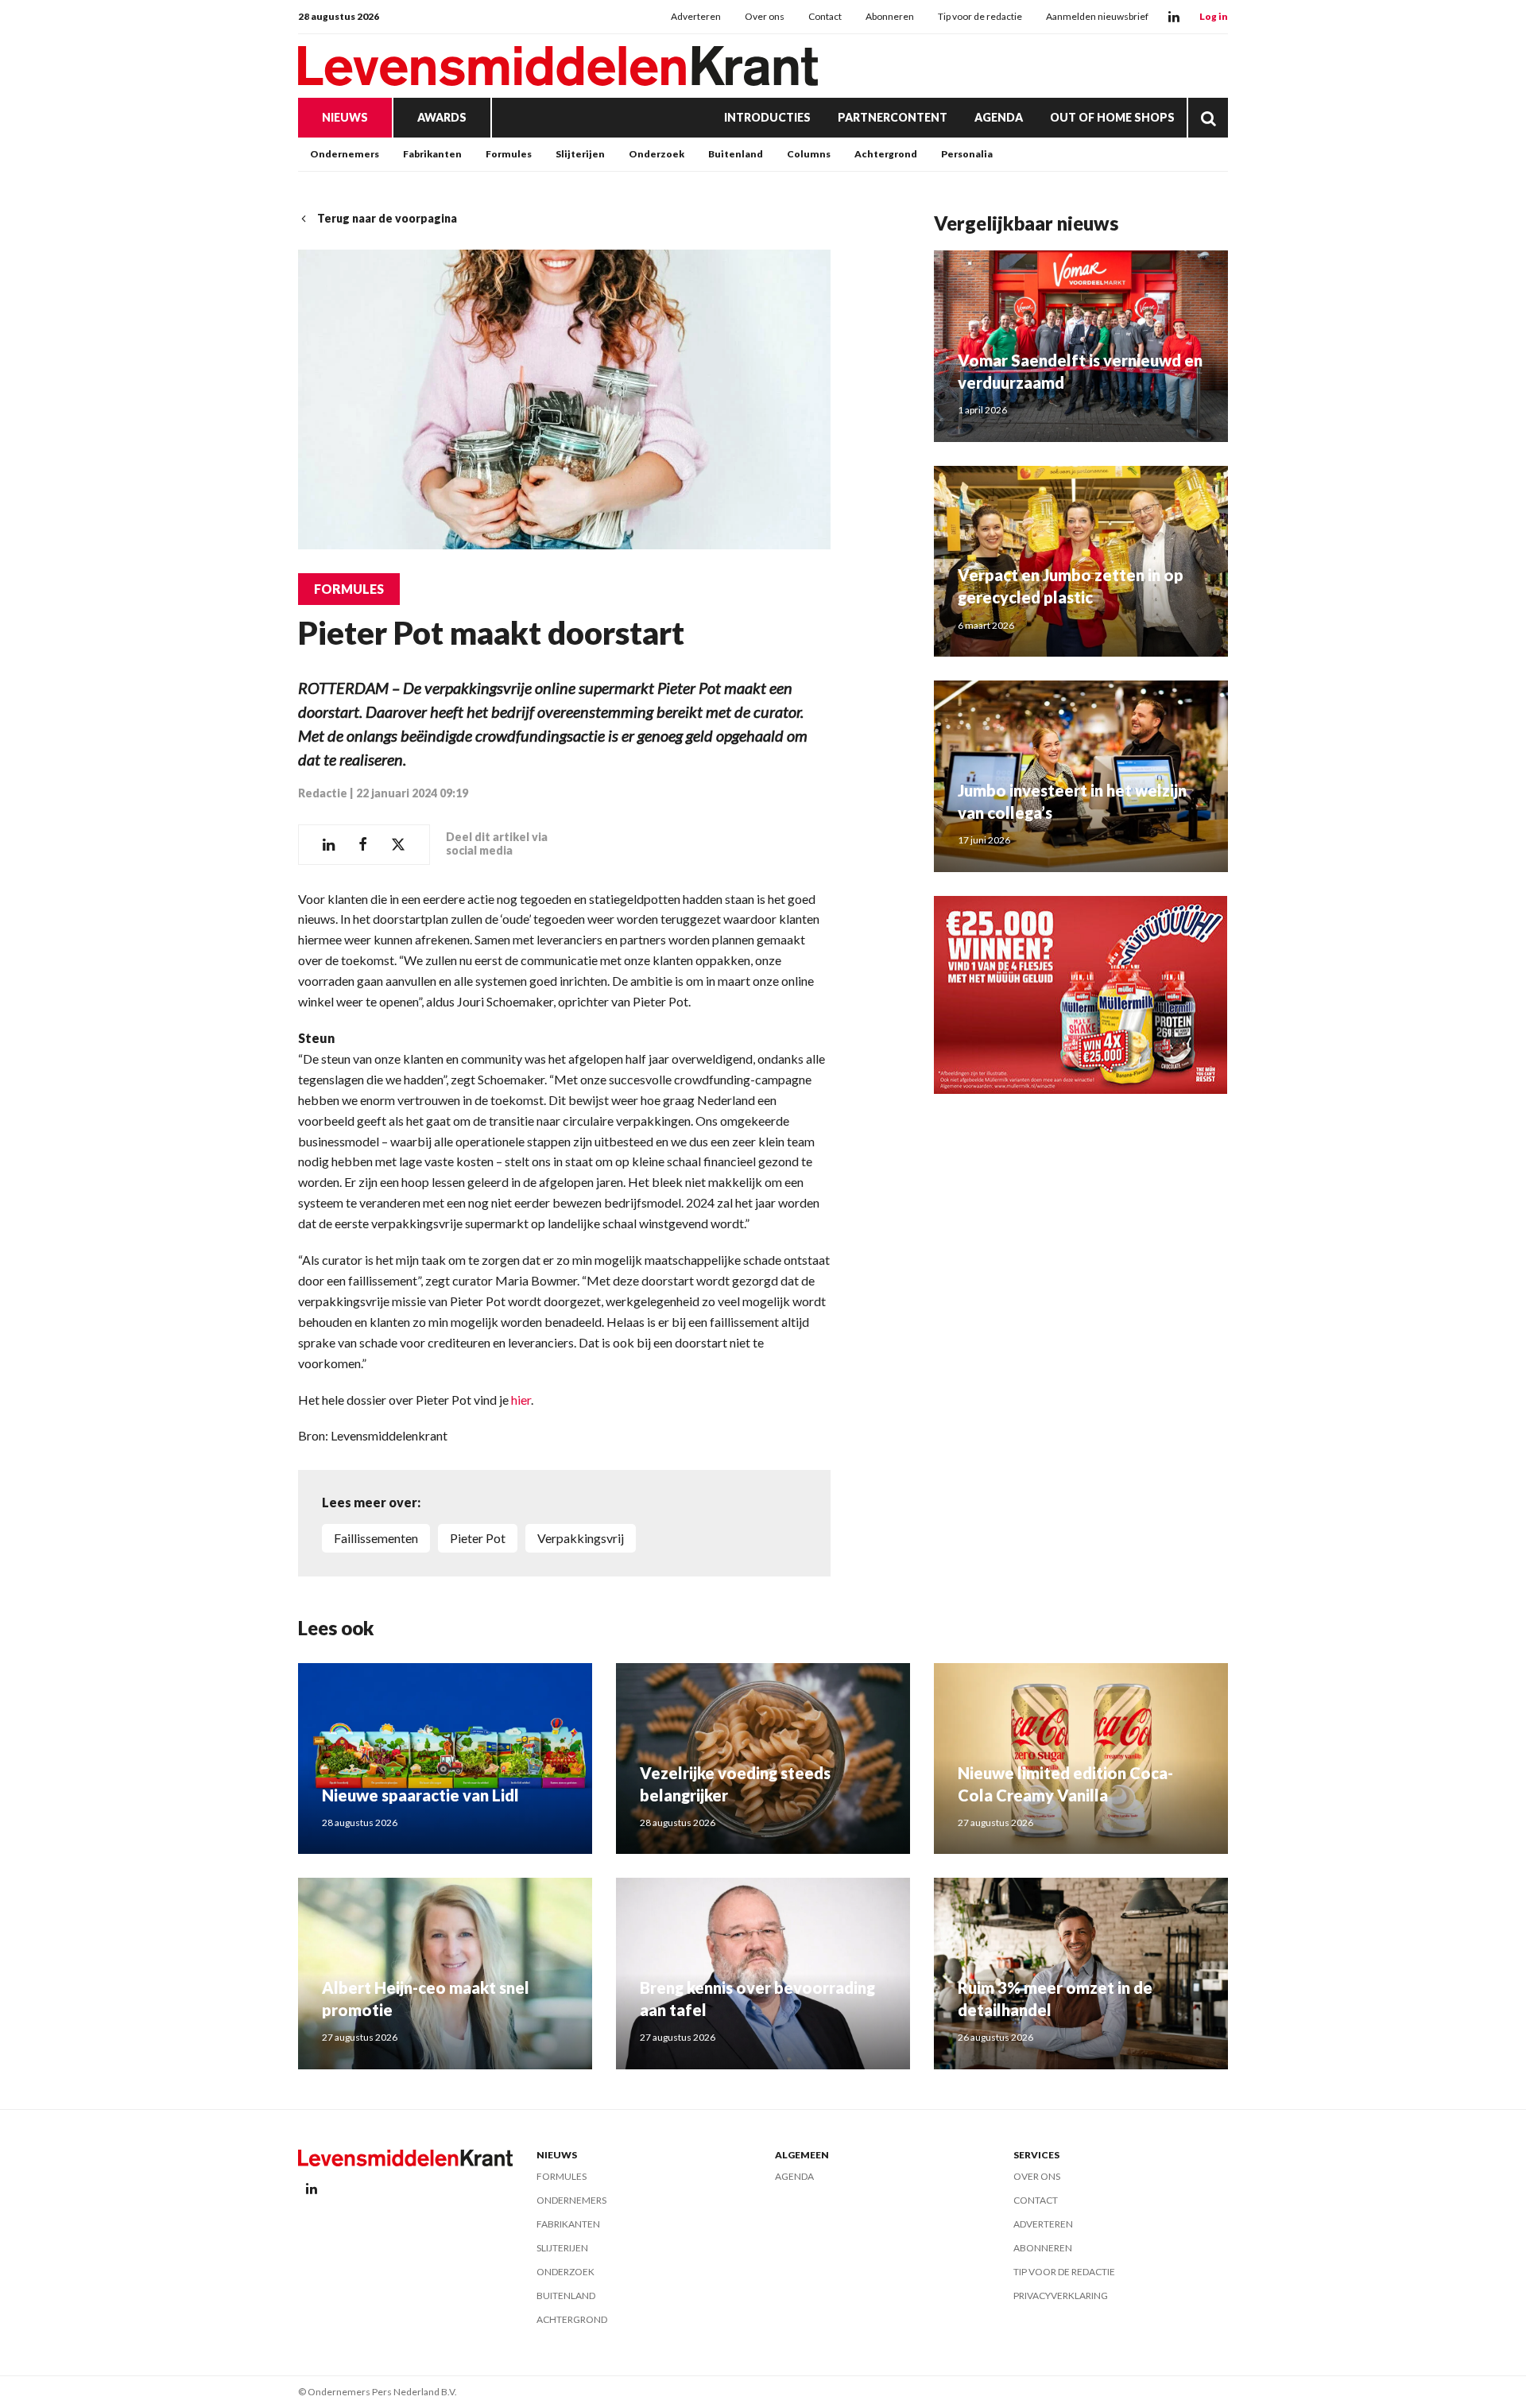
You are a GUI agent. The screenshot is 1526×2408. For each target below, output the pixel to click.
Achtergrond (886, 154)
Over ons (765, 16)
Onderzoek (656, 154)
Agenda (999, 117)
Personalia (967, 154)
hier (521, 1400)
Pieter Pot (478, 1538)
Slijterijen (580, 154)
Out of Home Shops (1112, 117)
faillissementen (376, 1538)
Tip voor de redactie (980, 16)
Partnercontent (893, 117)
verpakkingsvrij (581, 1538)
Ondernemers (345, 154)
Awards (442, 117)
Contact (825, 16)
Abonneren (890, 16)
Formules (509, 154)
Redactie (323, 793)
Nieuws (345, 117)
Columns (809, 154)
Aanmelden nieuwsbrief (1097, 16)
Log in (1214, 16)
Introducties (767, 117)
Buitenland (736, 154)
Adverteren (696, 16)
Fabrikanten (432, 154)
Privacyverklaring (1061, 2296)
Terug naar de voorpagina (387, 218)
